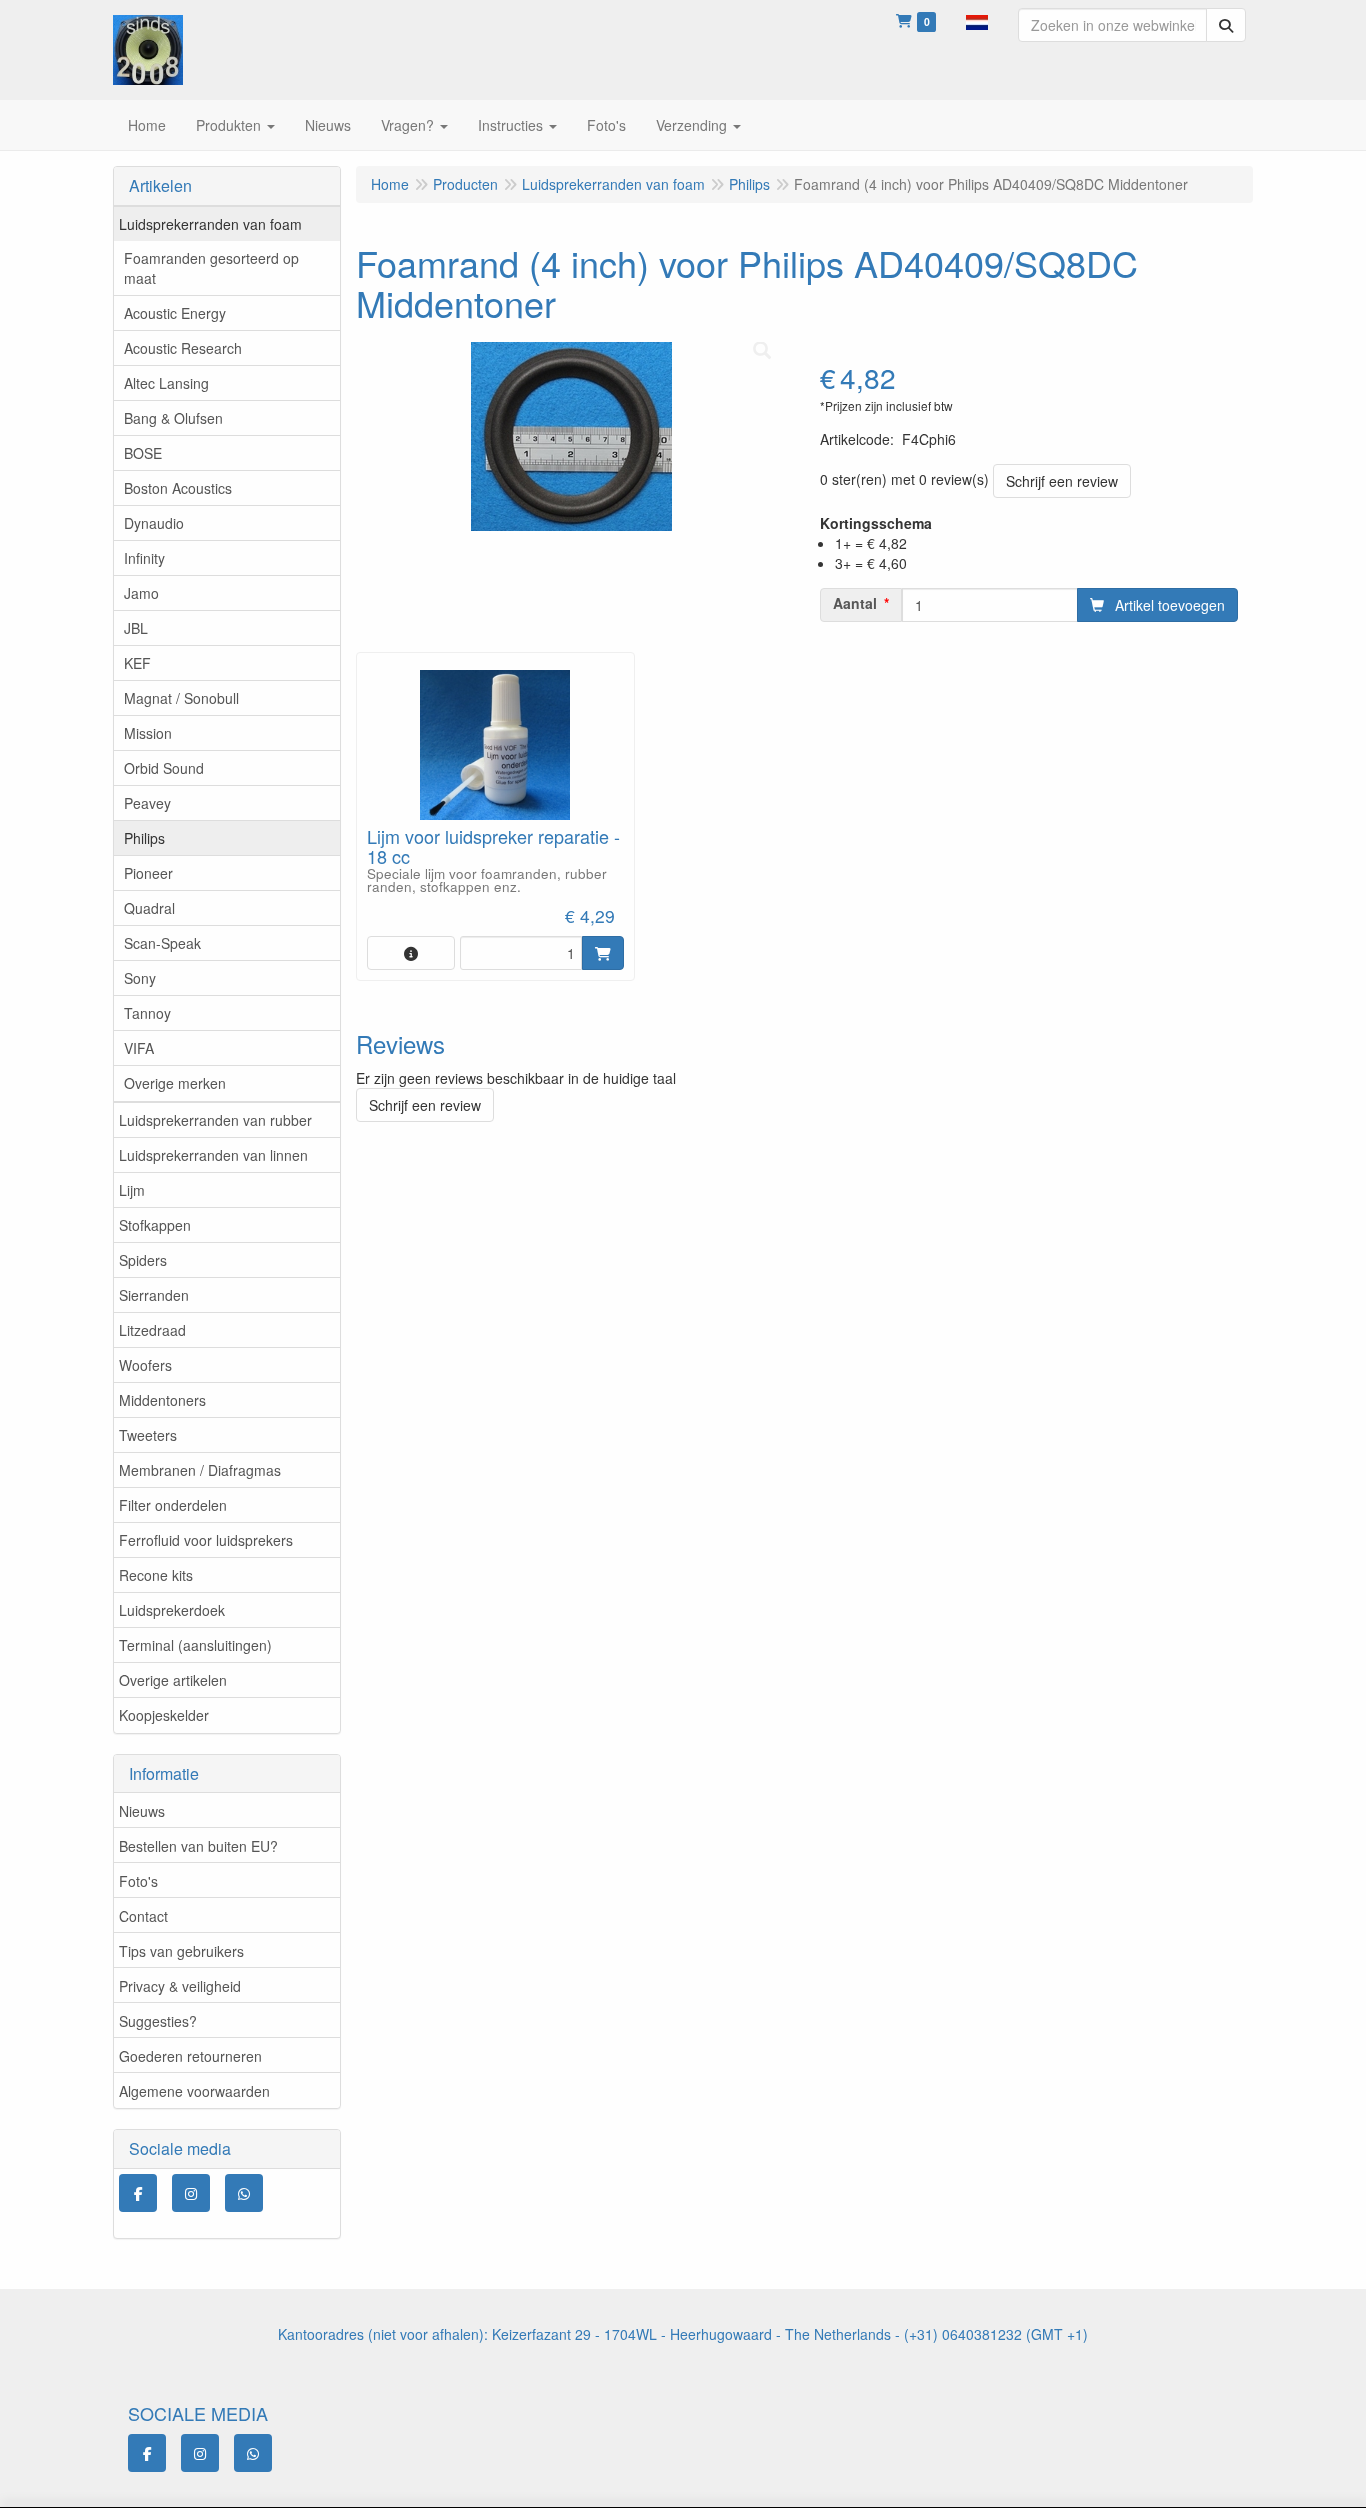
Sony (140, 978)
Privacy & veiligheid (180, 1986)
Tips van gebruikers (181, 1951)
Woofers (145, 1365)
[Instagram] (191, 2193)
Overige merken (175, 1083)
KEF (137, 663)
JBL (136, 628)
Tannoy (147, 1013)
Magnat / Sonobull (181, 698)
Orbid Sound (164, 768)
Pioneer (148, 873)
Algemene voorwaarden (194, 2091)
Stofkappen (155, 1225)
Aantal (855, 603)
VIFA (139, 1048)
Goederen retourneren (190, 2056)
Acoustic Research (183, 348)
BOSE (143, 453)
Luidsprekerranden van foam (210, 224)
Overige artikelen (173, 1680)
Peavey (147, 803)
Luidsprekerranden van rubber (215, 1120)
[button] (977, 20)
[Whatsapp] (244, 2193)
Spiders (143, 1260)
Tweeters (148, 1435)
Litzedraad (152, 1330)
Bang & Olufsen (173, 418)
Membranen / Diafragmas (200, 1470)
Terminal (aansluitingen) (195, 1645)
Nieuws (142, 1811)
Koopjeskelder (164, 1715)
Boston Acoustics (178, 488)
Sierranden (154, 1295)
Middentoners (162, 1400)
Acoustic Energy (175, 313)
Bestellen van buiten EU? (198, 1846)
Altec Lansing (166, 383)
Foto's (138, 1881)
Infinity (144, 558)
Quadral (149, 908)
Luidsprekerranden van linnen (213, 1155)
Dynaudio (154, 523)
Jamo (141, 593)
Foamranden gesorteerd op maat (211, 268)
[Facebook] (138, 2193)
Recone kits (156, 1575)
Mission (148, 733)
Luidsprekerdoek (172, 1610)
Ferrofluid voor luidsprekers (206, 1540)
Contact (143, 1916)
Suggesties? (158, 2021)
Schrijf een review (1062, 481)
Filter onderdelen (173, 1505)
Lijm (132, 1190)
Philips (144, 838)
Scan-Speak (162, 943)
